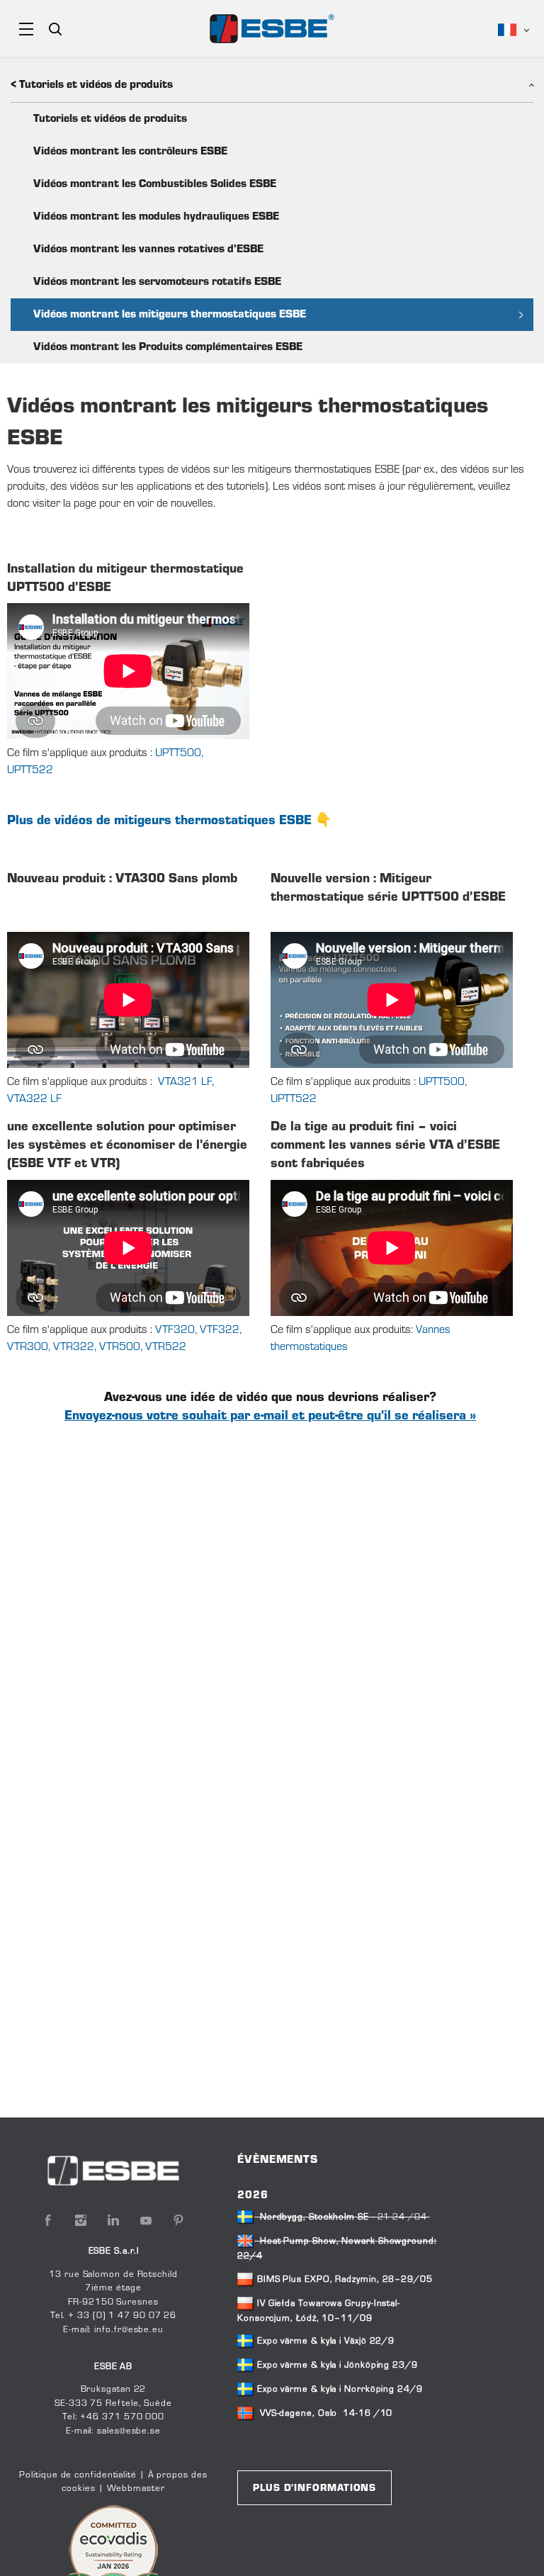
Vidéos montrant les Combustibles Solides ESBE (155, 184)
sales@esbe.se (129, 2431)
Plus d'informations (314, 2489)
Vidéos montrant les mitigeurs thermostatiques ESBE (170, 315)
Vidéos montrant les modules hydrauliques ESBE (156, 217)
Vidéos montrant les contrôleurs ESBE (130, 152)
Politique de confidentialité (78, 2475)
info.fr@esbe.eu (129, 2330)
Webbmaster (136, 2489)
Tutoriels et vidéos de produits (110, 119)
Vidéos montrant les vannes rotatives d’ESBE (148, 249)
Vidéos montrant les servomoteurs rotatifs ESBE (157, 282)
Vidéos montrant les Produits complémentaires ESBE (168, 347)
